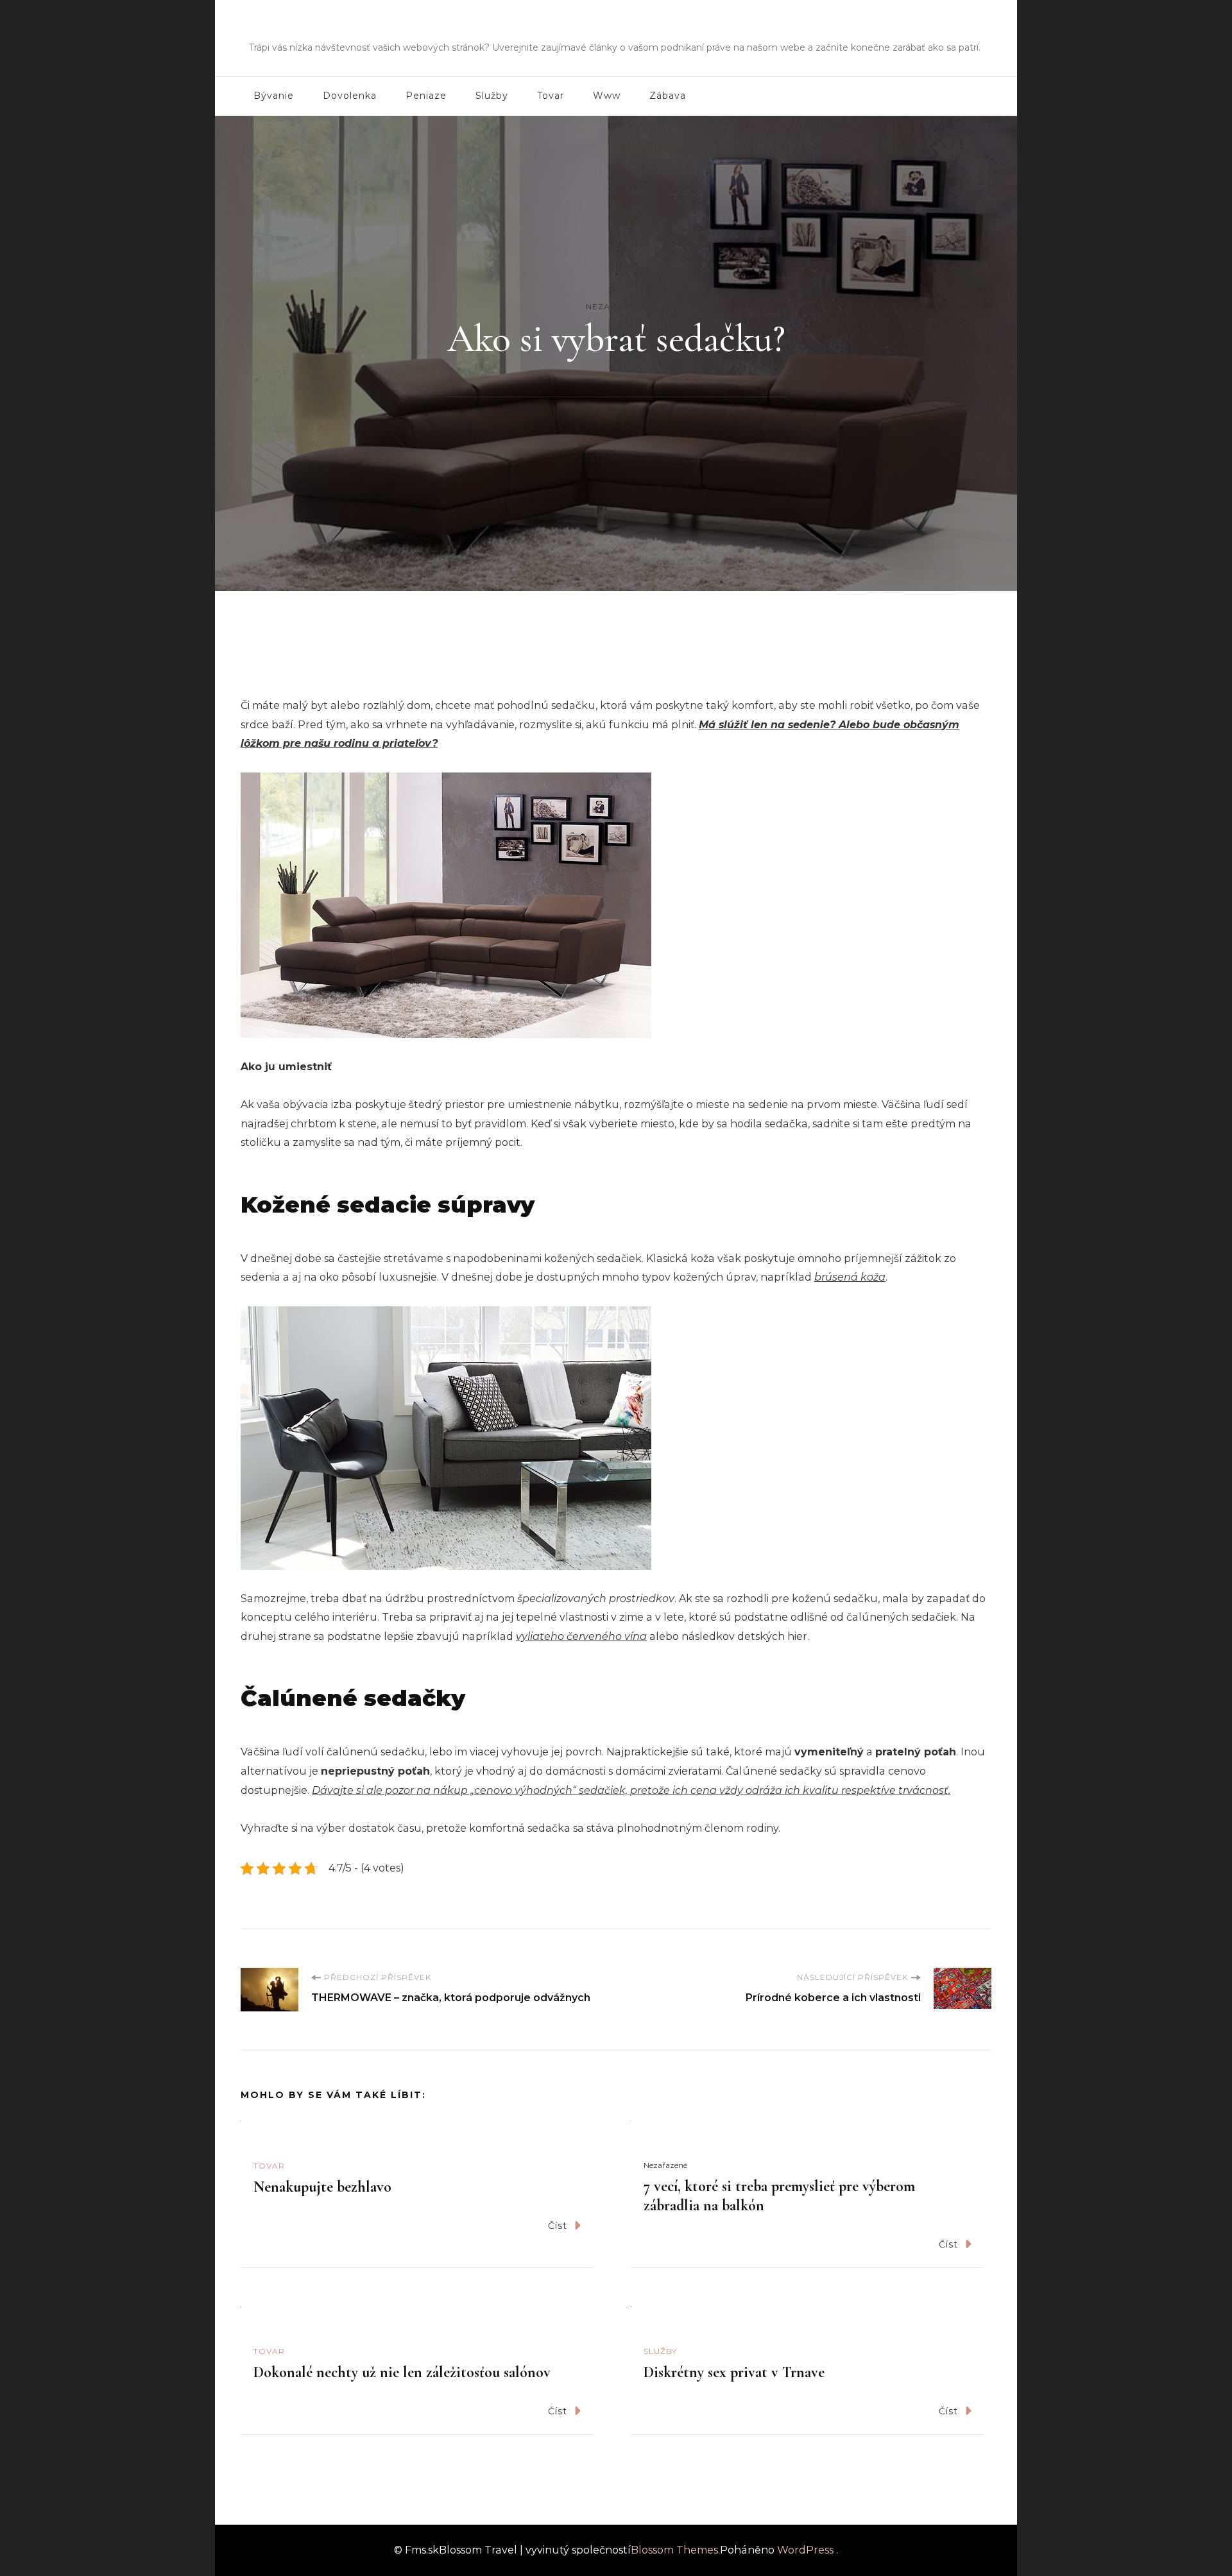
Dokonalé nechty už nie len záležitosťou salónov (402, 2372)
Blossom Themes (674, 2550)
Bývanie (274, 96)
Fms (616, 29)
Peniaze (426, 96)
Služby (492, 96)
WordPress (805, 2550)
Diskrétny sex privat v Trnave (734, 2372)
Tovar (551, 96)
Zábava (668, 96)
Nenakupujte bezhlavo (322, 2187)
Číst (558, 2226)
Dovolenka (350, 96)
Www (607, 96)
